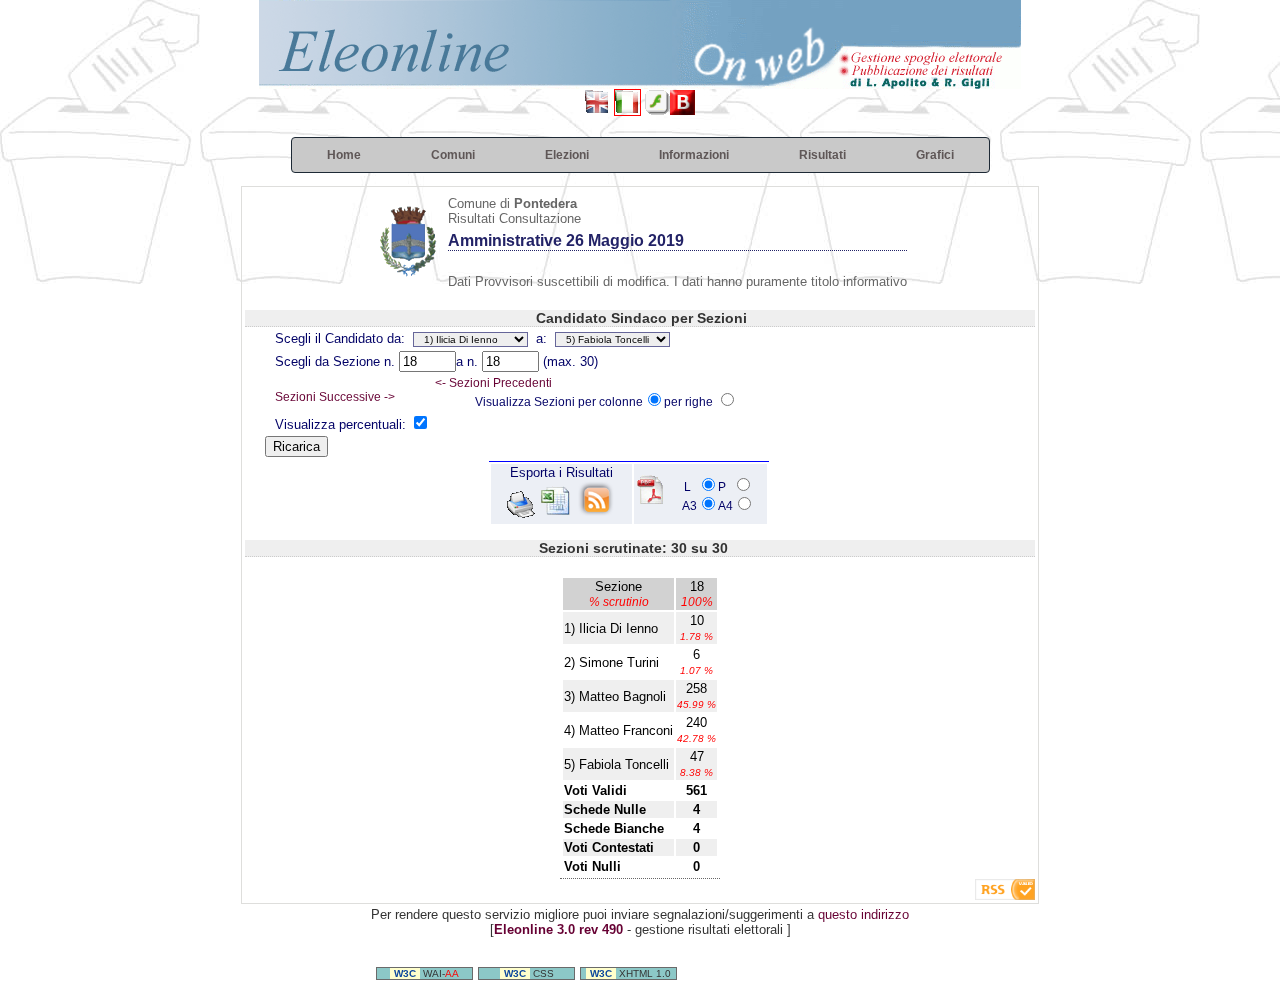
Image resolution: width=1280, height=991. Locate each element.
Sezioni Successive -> (335, 397)
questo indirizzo (863, 914)
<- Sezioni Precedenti (493, 383)
